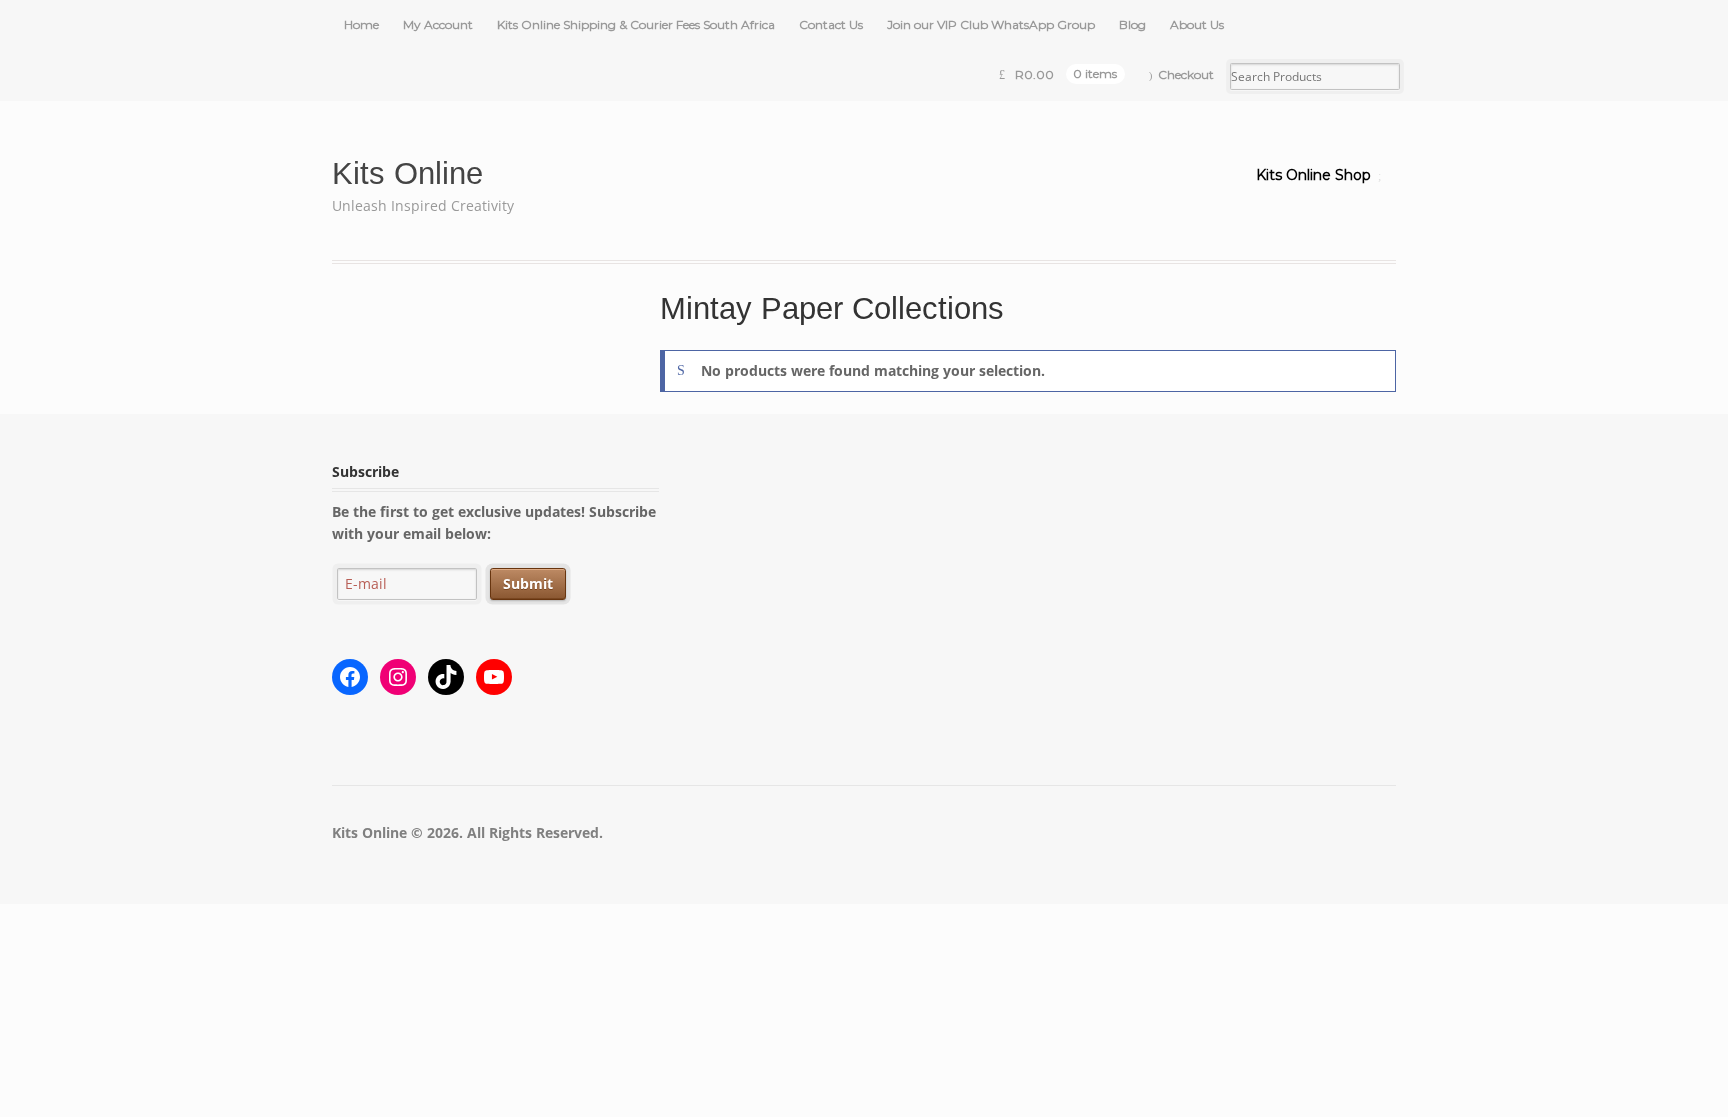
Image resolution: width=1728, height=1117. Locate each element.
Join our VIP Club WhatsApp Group (991, 24)
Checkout (1186, 74)
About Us (1197, 24)
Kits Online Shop (1313, 175)
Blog (1132, 24)
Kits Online (407, 173)
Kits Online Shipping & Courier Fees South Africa (636, 24)
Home (361, 24)
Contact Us (831, 24)
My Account (438, 24)
